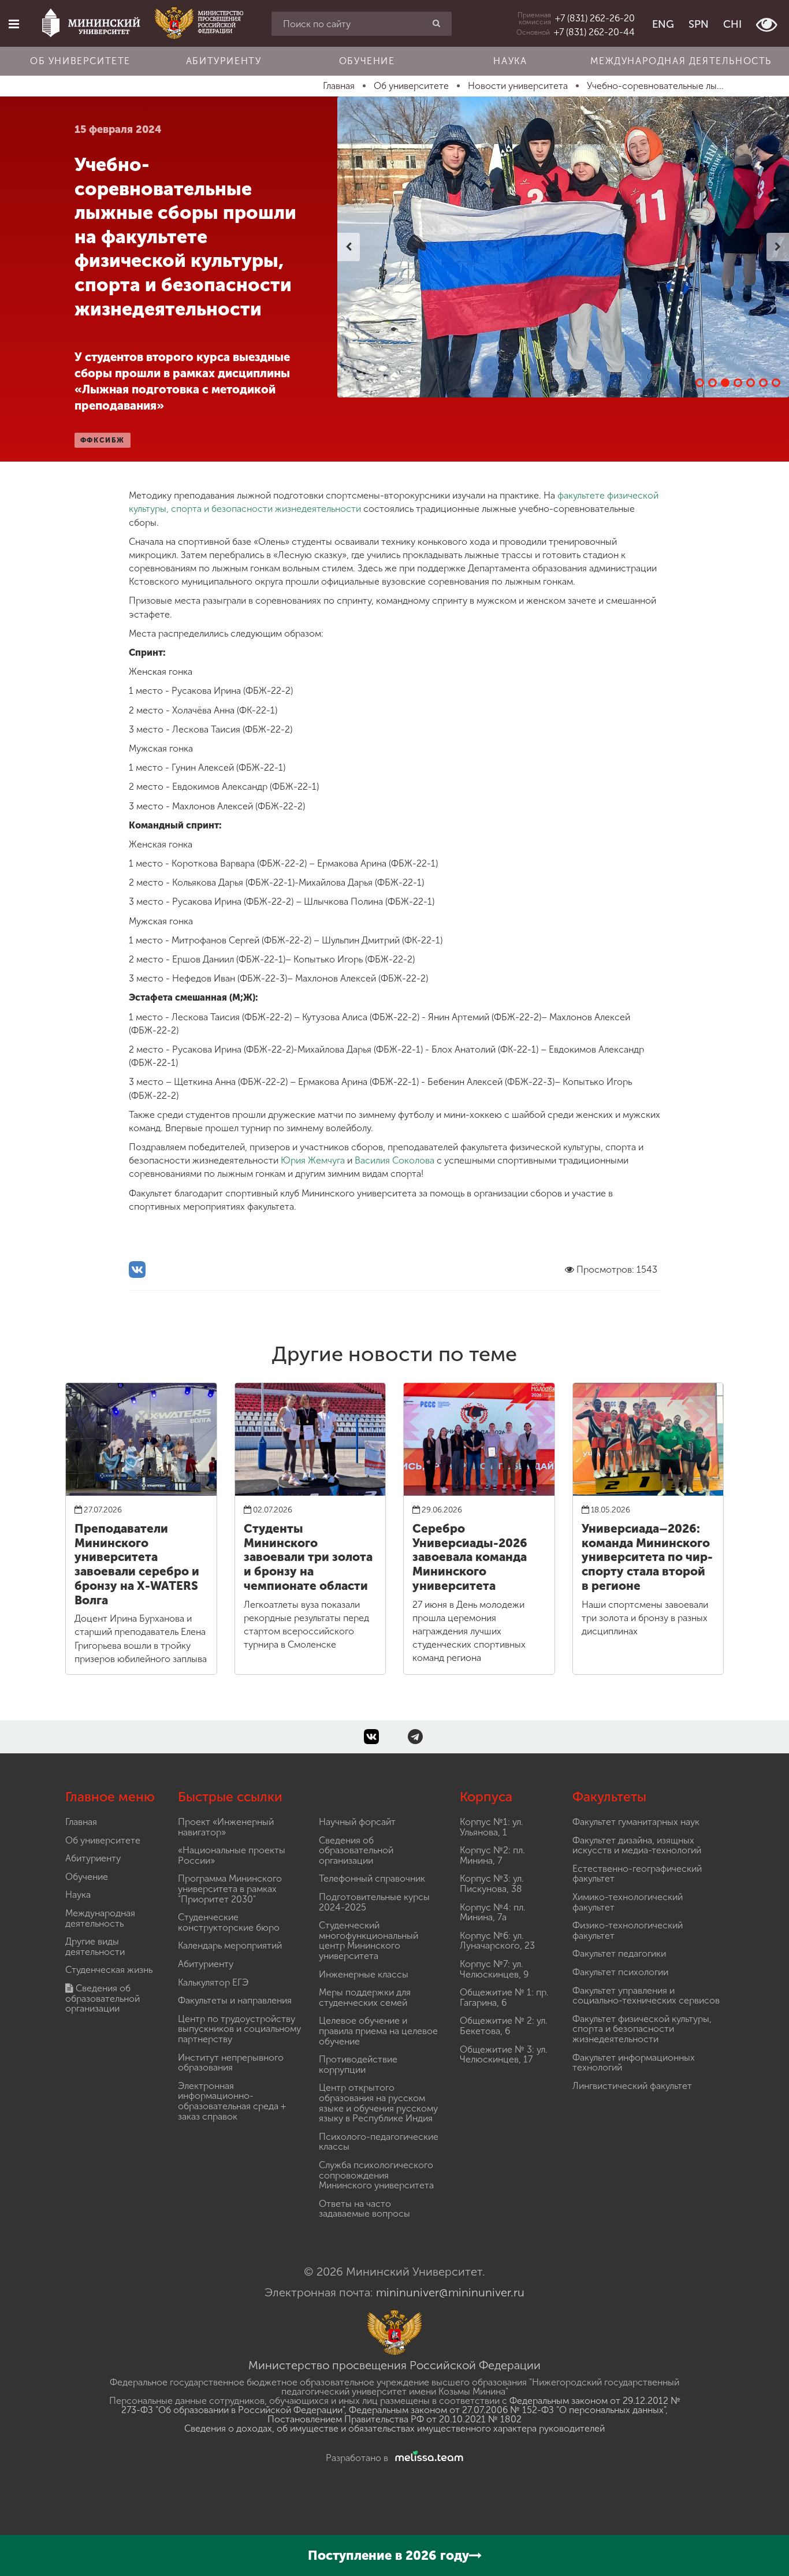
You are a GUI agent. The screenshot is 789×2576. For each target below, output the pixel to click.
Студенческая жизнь (109, 1970)
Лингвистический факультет (632, 2086)
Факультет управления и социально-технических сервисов (646, 1996)
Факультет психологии (620, 1972)
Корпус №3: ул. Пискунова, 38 (492, 1884)
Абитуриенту (224, 61)
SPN (699, 24)
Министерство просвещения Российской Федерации (394, 2365)
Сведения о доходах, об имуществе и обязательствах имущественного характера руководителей (394, 2428)
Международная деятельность (681, 61)
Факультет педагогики (619, 1954)
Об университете (80, 61)
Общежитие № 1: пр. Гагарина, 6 (504, 1997)
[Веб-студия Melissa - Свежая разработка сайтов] (427, 2458)
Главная (81, 1822)
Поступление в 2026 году (388, 2555)
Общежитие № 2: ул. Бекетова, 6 (504, 2026)
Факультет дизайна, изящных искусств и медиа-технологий (637, 1845)
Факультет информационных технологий (634, 2063)
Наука (510, 61)
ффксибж (103, 440)
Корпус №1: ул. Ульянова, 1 (492, 1827)
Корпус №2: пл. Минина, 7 (492, 1855)
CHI (732, 24)
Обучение (367, 61)
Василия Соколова (394, 1160)
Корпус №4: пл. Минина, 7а (493, 1913)
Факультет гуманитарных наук (636, 1822)
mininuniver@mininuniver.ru (450, 2292)
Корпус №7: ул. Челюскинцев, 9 (494, 1969)
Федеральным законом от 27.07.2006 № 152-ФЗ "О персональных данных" (507, 2410)
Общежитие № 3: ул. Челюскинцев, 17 (504, 2055)
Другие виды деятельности (95, 1947)
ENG (663, 24)
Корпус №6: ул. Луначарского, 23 (497, 1941)
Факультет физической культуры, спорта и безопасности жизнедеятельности (642, 2029)
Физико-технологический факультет (628, 1930)
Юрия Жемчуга (313, 1160)
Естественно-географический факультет (637, 1874)
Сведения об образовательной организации (103, 1998)
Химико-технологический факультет (628, 1902)
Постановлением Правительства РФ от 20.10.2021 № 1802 (394, 2419)
